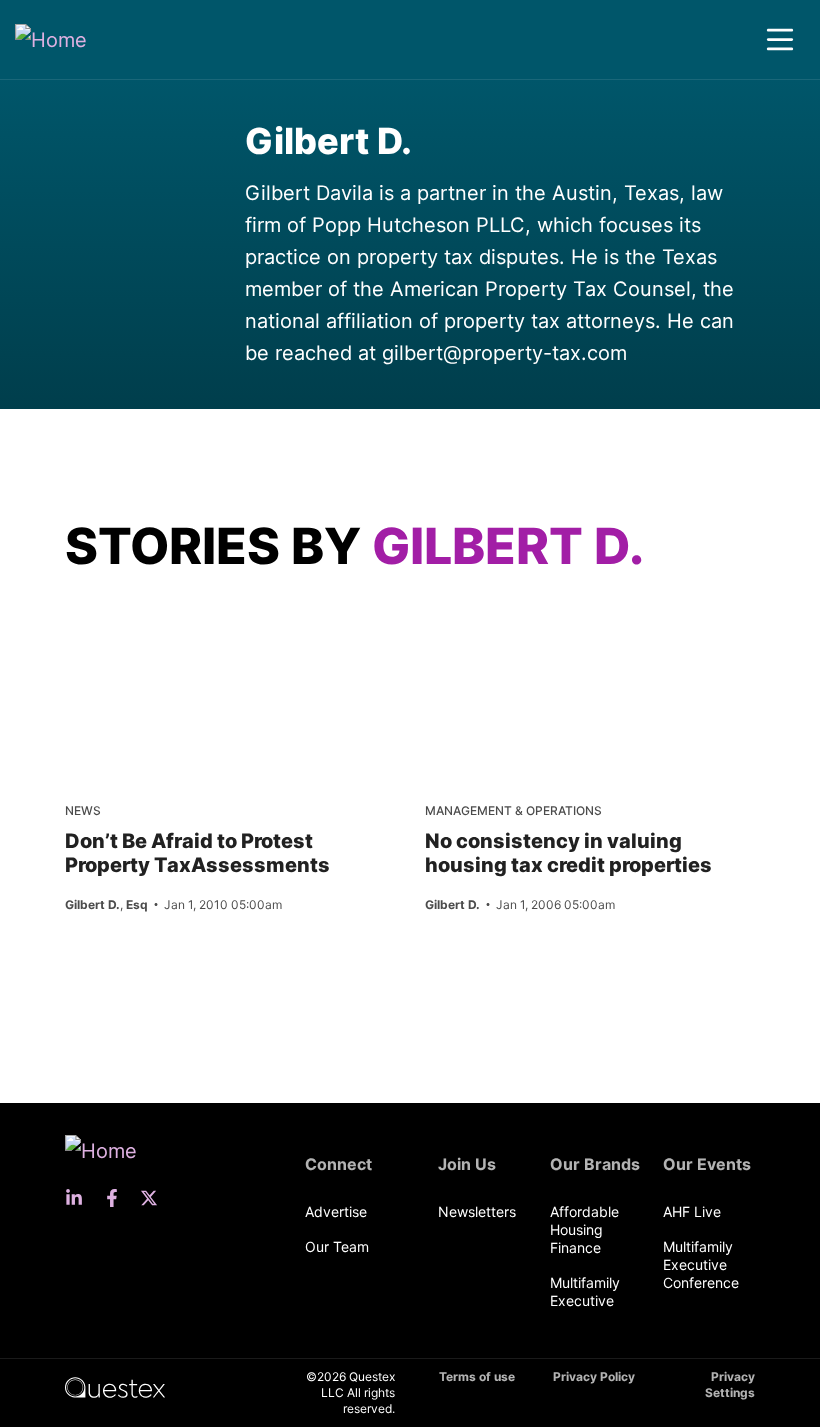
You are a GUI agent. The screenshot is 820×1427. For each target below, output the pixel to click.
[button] (780, 40)
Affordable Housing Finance (584, 1229)
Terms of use (477, 1376)
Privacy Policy (594, 1376)
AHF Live (692, 1211)
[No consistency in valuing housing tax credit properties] (498, 630)
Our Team (337, 1246)
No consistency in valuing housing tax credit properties (568, 853)
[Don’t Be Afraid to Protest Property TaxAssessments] (138, 630)
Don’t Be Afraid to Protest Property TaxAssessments (197, 853)
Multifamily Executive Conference (701, 1264)
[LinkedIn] (80, 1198)
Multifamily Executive (585, 1291)
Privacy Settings (730, 1384)
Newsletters (477, 1211)
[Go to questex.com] (115, 1386)
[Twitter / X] (155, 1198)
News (83, 810)
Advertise (336, 1211)
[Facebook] (118, 1198)
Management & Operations (513, 810)
